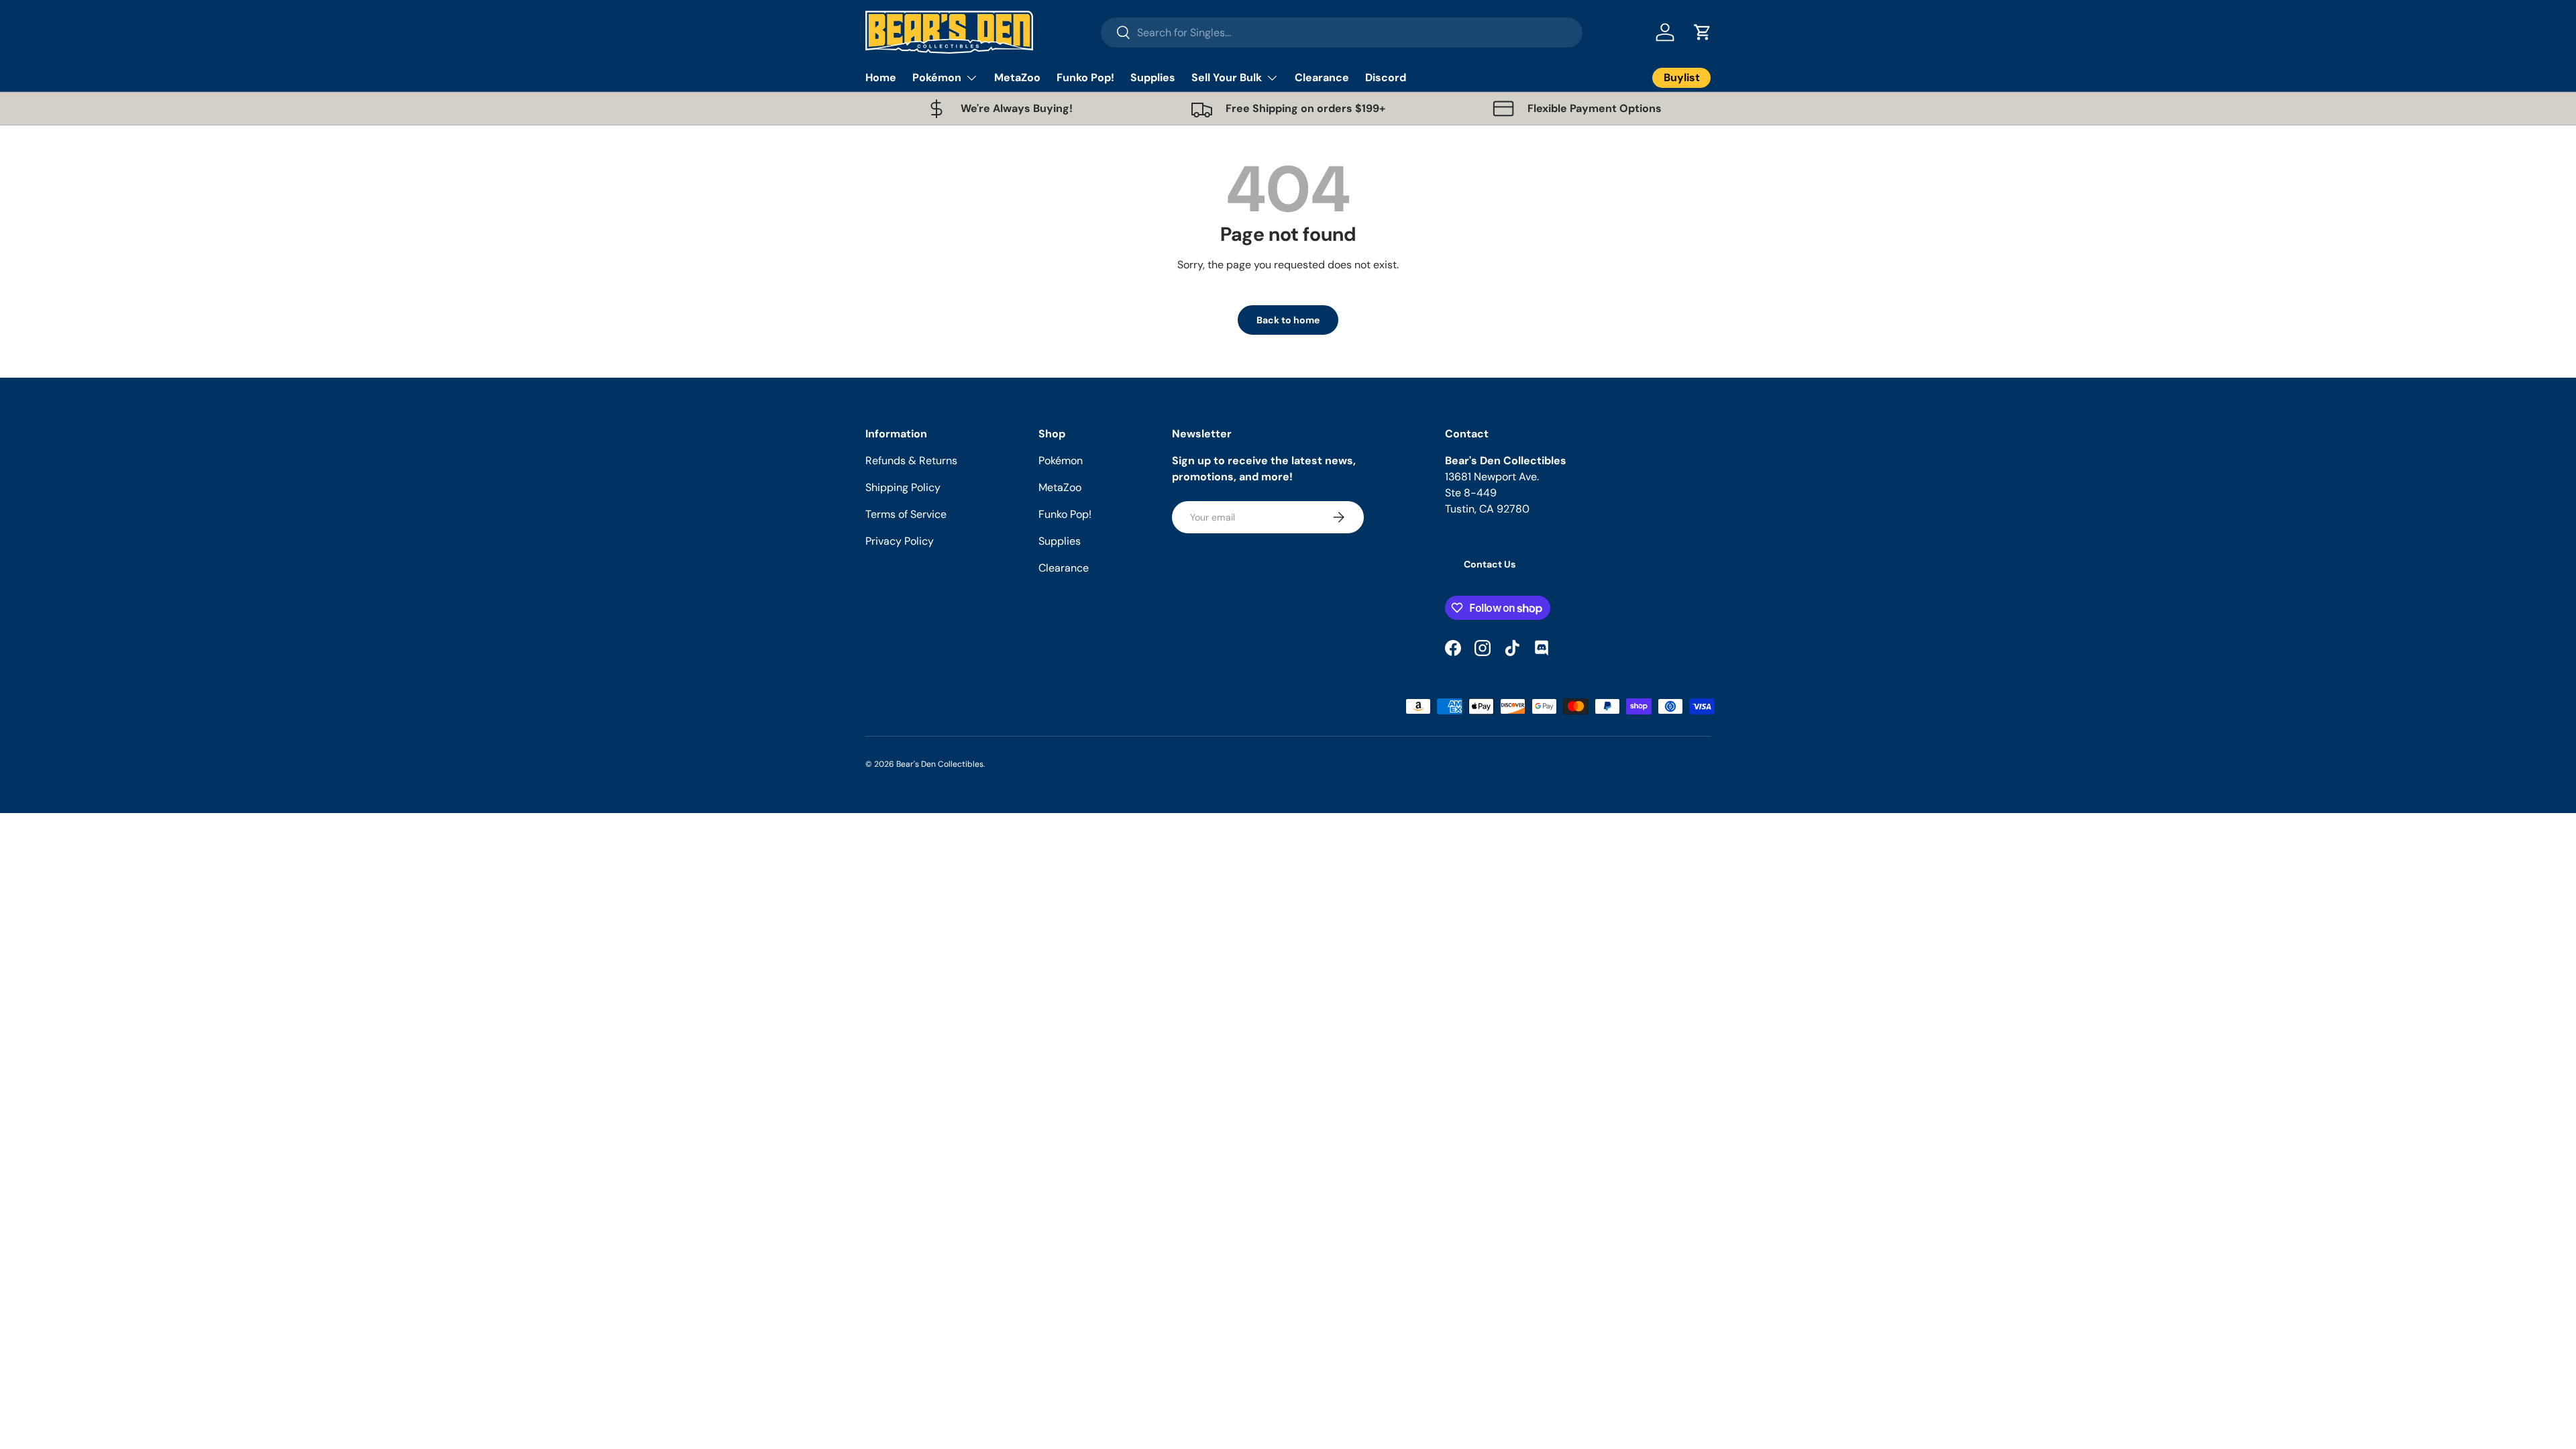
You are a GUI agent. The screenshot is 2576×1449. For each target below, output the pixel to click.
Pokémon (937, 77)
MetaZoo (1017, 77)
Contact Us (1490, 564)
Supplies (1153, 77)
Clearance (1322, 77)
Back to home (1288, 320)
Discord (1386, 77)
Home (881, 77)
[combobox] (1342, 33)
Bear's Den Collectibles (940, 764)
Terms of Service (906, 514)
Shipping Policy (903, 487)
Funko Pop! (1085, 77)
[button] (1703, 32)
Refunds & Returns (911, 461)
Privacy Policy (900, 541)
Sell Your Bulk (1227, 77)
